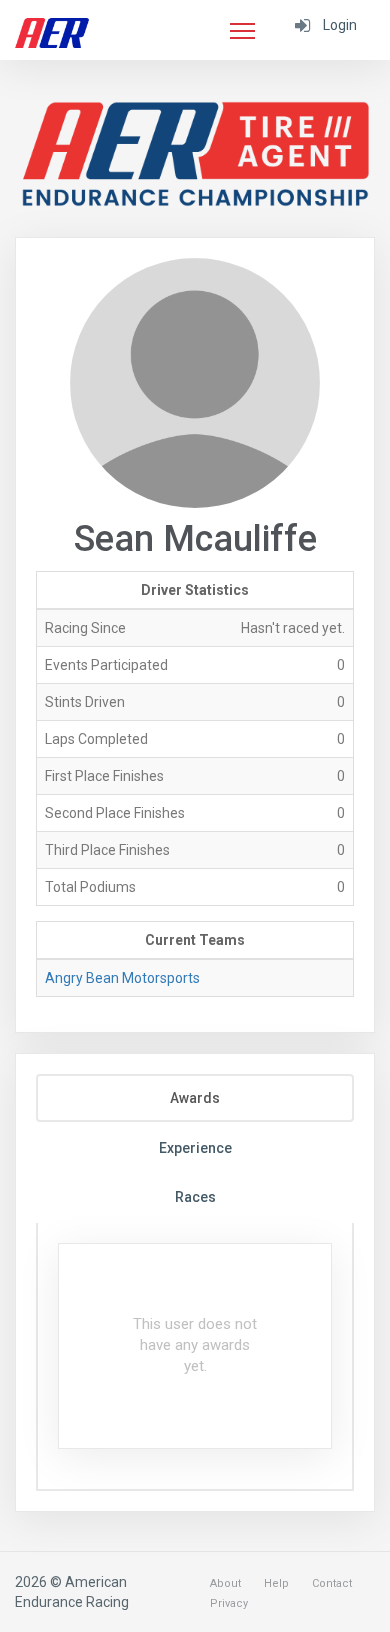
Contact (332, 1583)
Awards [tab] (195, 1098)
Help (276, 1583)
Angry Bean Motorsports (122, 978)
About (225, 1583)
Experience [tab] (195, 1148)
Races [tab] (195, 1197)
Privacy (229, 1603)
